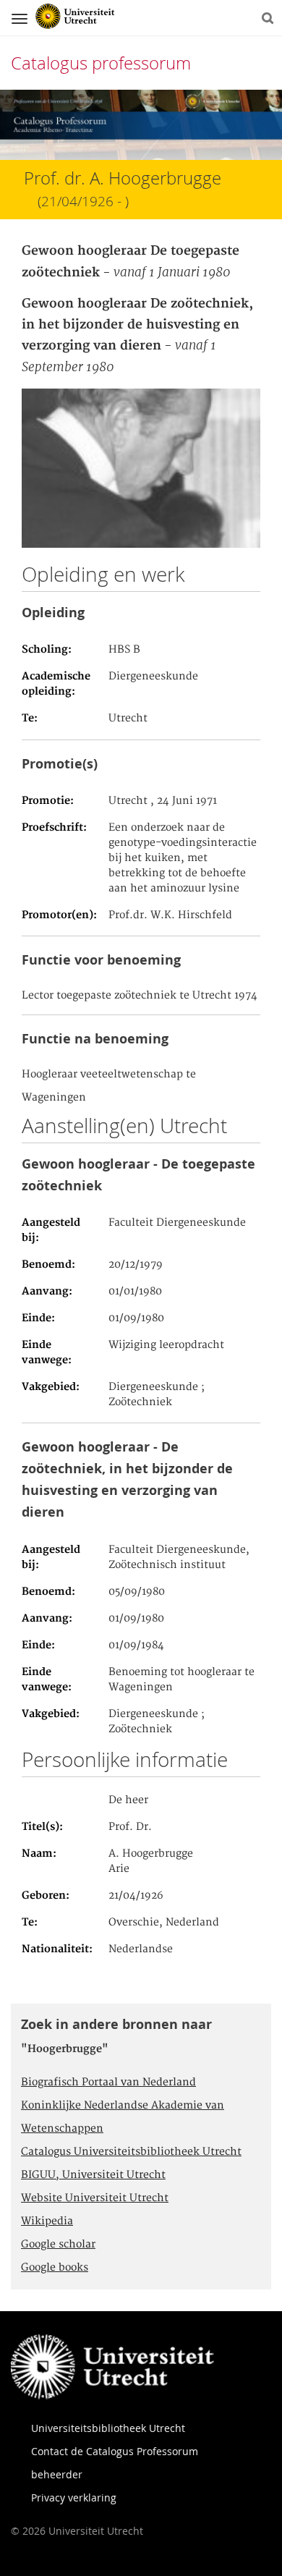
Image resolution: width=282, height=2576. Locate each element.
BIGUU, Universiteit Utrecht (93, 2175)
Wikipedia (47, 2221)
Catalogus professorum (101, 63)
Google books (55, 2268)
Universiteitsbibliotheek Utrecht (108, 2428)
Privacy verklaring (74, 2497)
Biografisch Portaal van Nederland (108, 2083)
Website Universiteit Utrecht (95, 2198)
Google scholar (58, 2245)
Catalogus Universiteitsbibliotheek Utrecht (131, 2152)
